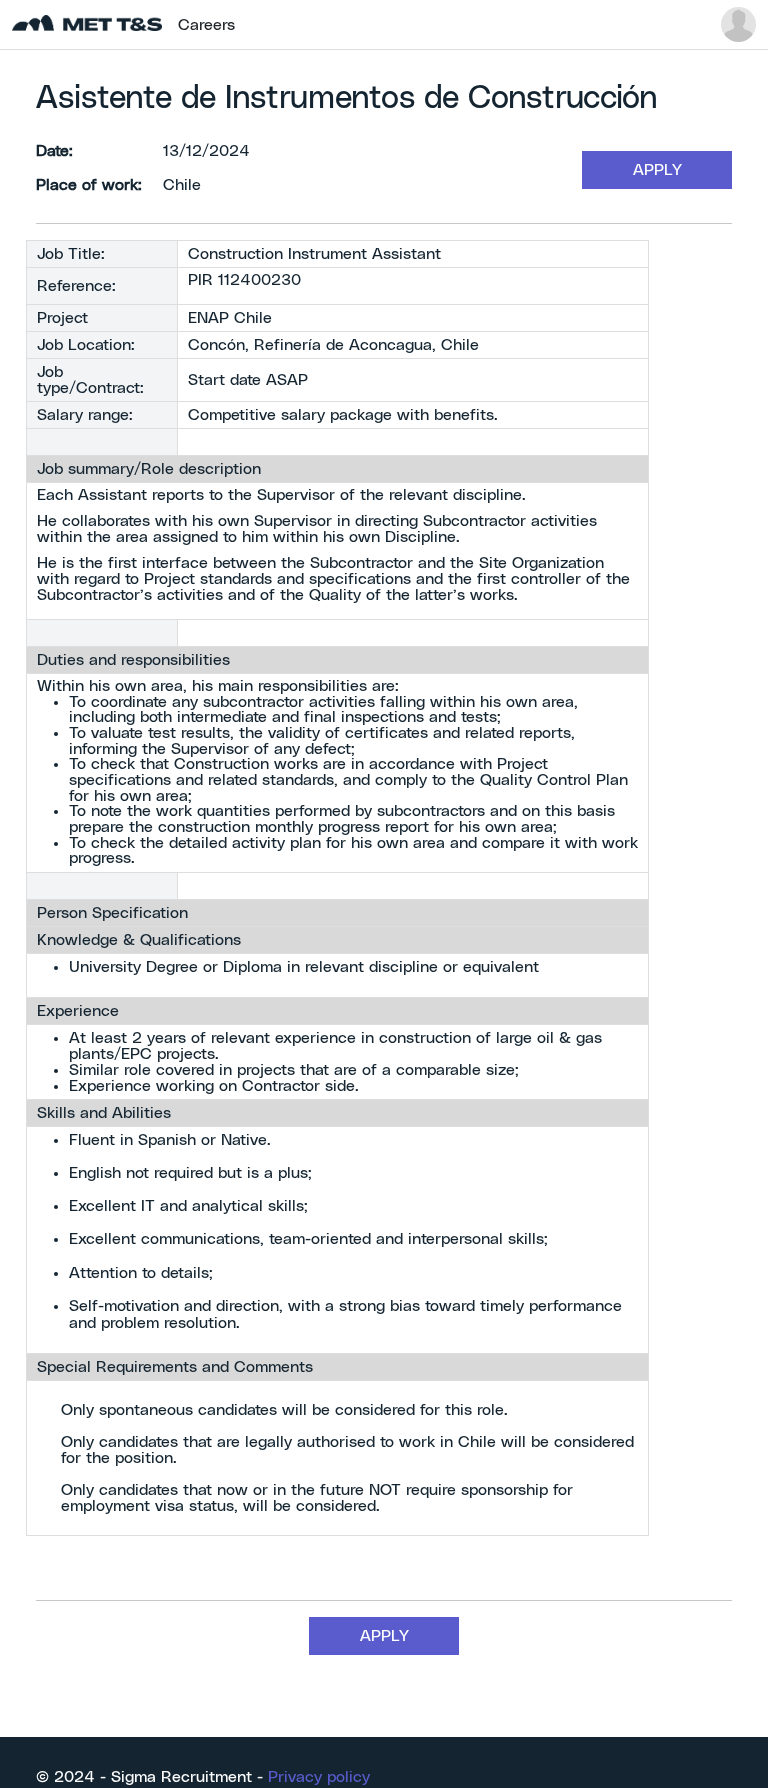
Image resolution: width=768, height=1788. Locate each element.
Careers (206, 25)
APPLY (657, 170)
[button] (738, 24)
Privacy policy (319, 1777)
